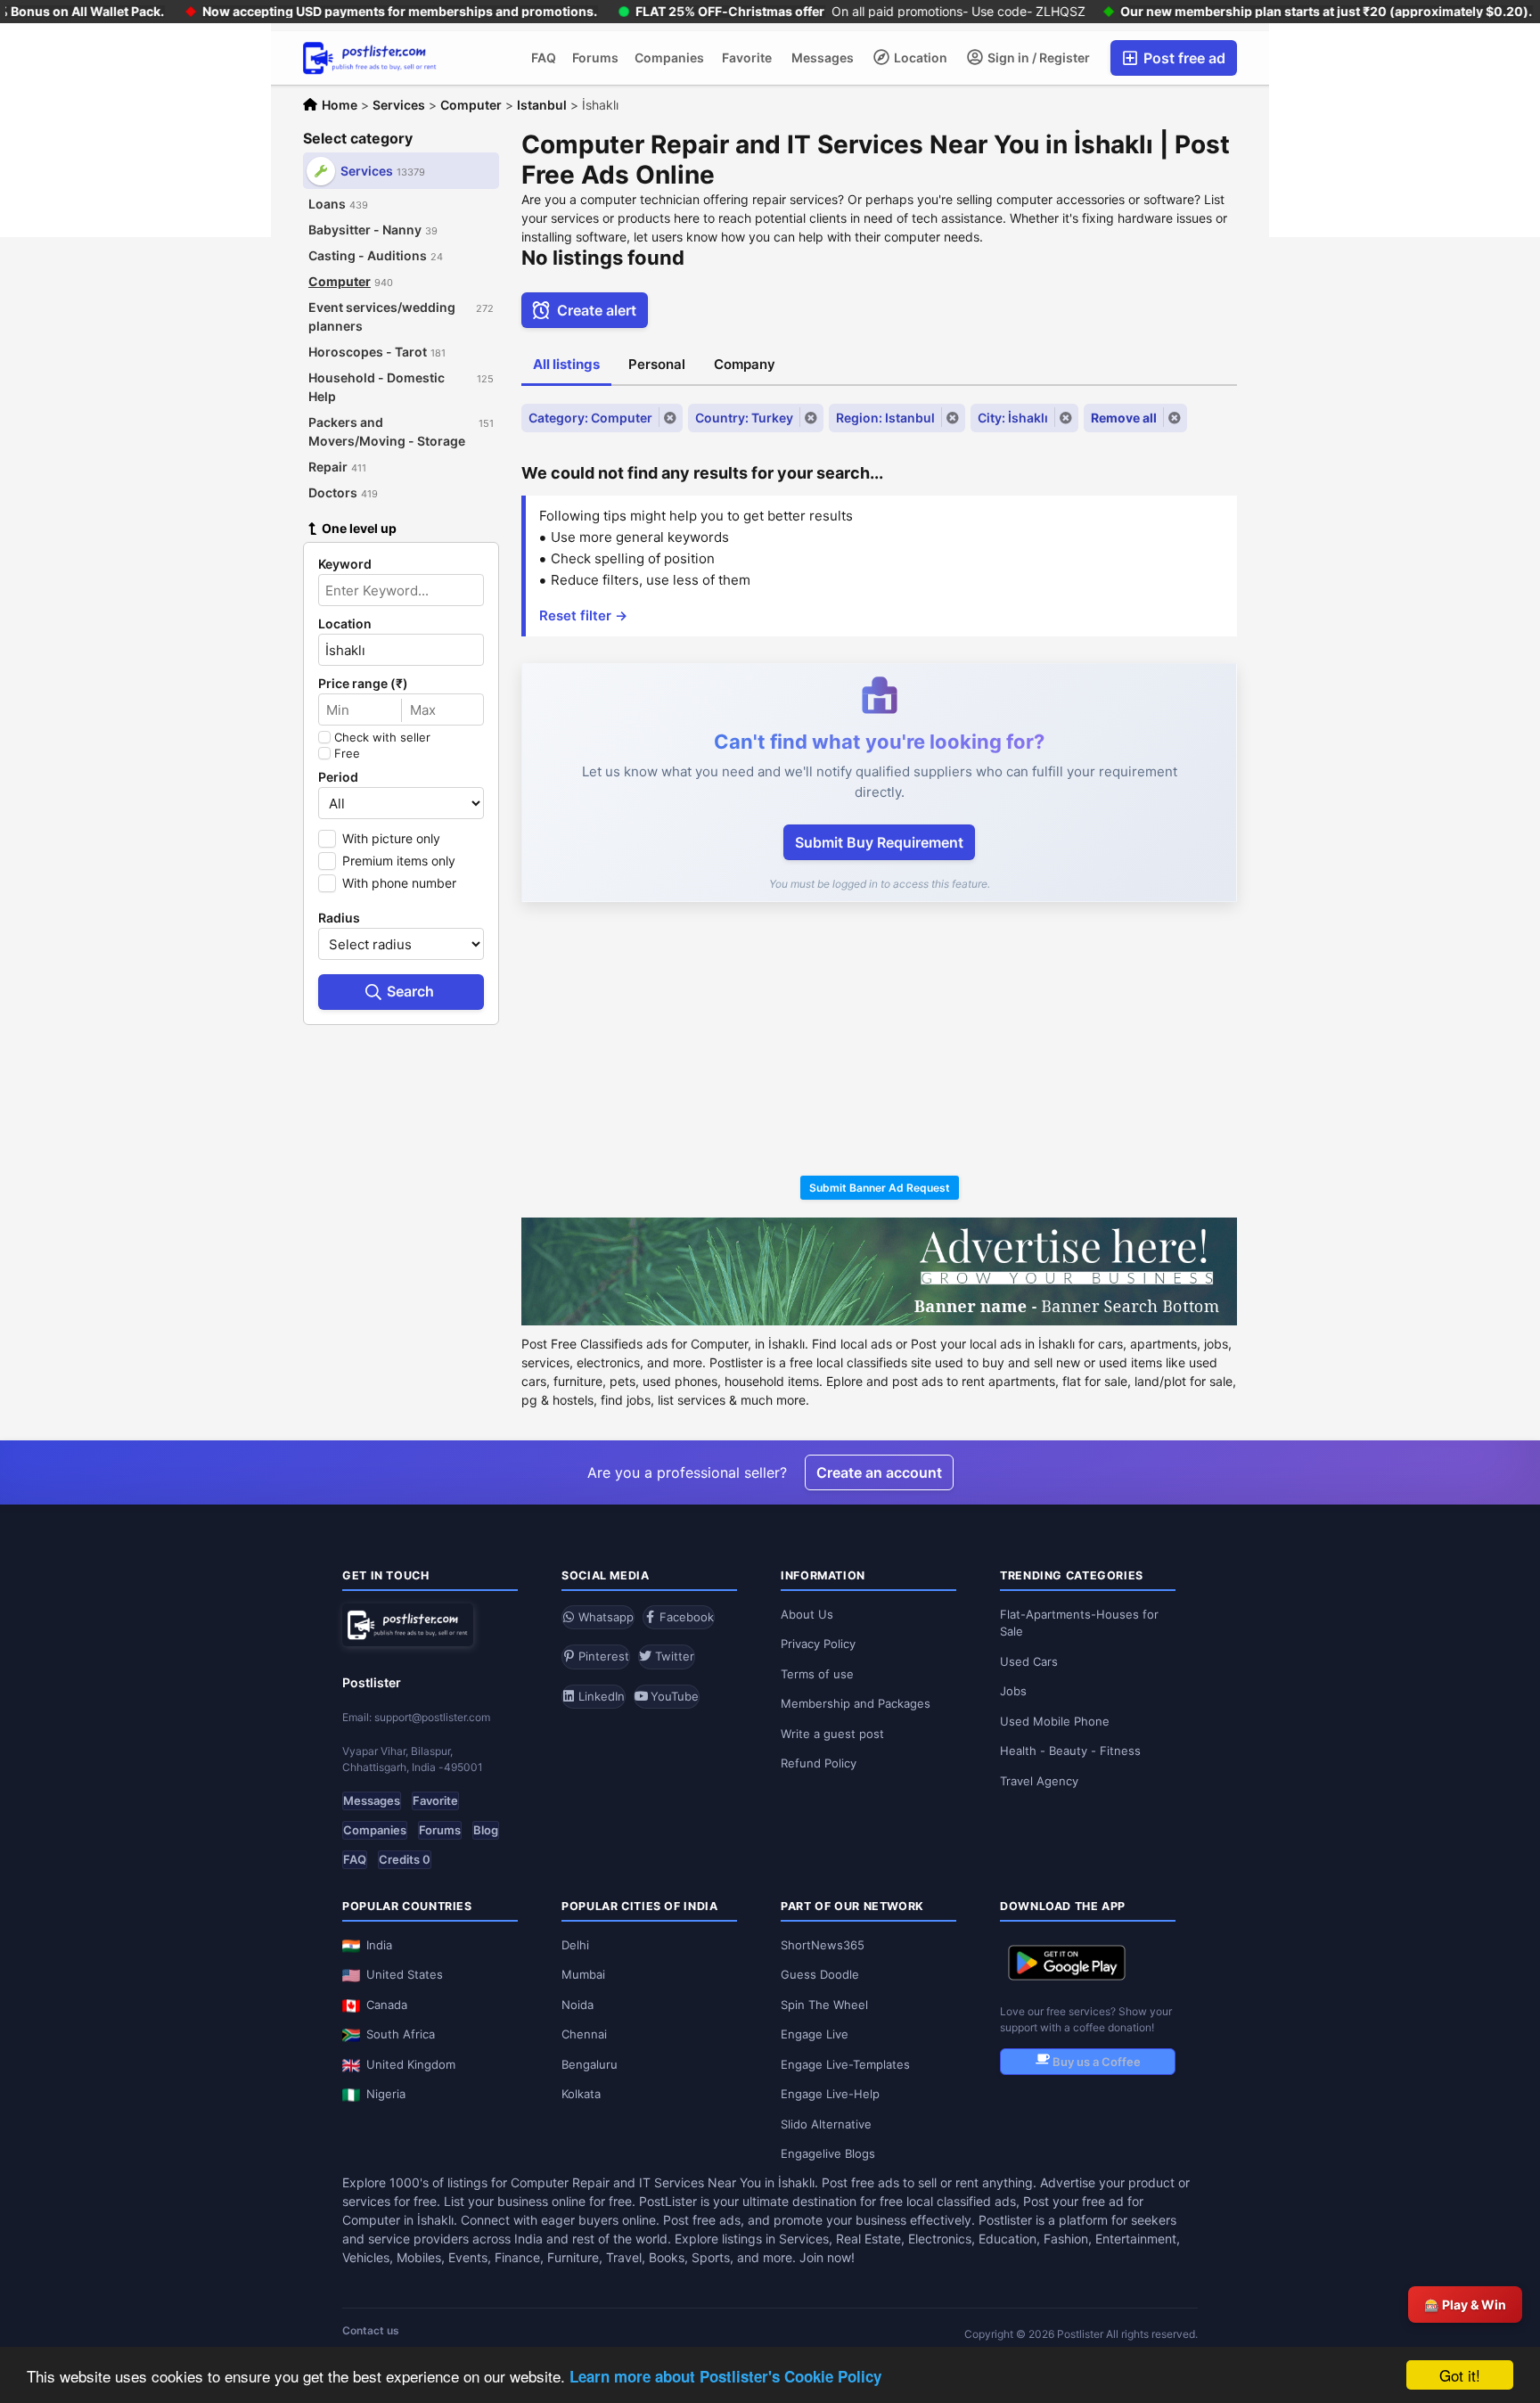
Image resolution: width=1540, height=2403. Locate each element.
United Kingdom (411, 2064)
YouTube (673, 1696)
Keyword (345, 564)
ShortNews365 (823, 1945)
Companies (669, 57)
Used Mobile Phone (1055, 1721)
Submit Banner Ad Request (880, 1188)
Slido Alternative (826, 2124)
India (379, 1945)
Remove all (1124, 418)
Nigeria (386, 2094)
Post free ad (1183, 58)
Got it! (1460, 2375)
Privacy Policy (818, 1644)
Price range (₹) (363, 684)
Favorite (747, 57)
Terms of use (817, 1674)
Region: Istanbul (885, 418)
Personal (657, 364)
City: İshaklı (1013, 418)
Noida (577, 2005)
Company (745, 364)
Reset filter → (583, 615)
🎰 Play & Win (1465, 2305)
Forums (595, 57)
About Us (807, 1614)
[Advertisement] (879, 1042)
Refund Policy (819, 1763)
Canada (387, 2005)
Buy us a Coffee (1095, 2062)
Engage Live (815, 2034)
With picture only (391, 838)
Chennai (584, 2034)
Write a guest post (832, 1734)
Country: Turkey (744, 418)
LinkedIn (600, 1696)
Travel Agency (1039, 1781)
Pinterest (602, 1656)
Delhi (575, 1945)
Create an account (879, 1472)
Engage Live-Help (830, 2094)
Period (338, 777)
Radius (339, 918)
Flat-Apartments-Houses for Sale (1079, 1623)
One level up (359, 528)
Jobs (1013, 1691)
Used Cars (1029, 1661)
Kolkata (581, 2094)
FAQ (544, 57)
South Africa (401, 2034)
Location (919, 57)
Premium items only (399, 861)
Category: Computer (590, 418)
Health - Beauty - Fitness (1070, 1751)
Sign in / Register (1037, 57)
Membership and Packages (856, 1703)
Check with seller (382, 737)
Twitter (673, 1656)
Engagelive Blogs (828, 2153)
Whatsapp (604, 1617)
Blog (486, 1830)
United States (405, 1974)
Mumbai (583, 1974)
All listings (566, 364)
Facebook (685, 1617)
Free (347, 753)
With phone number (399, 883)
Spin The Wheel (824, 2005)
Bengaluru (590, 2064)
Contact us (371, 2330)
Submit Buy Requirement (879, 842)
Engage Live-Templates (845, 2064)
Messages (823, 57)
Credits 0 (405, 1859)
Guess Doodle (820, 1974)
